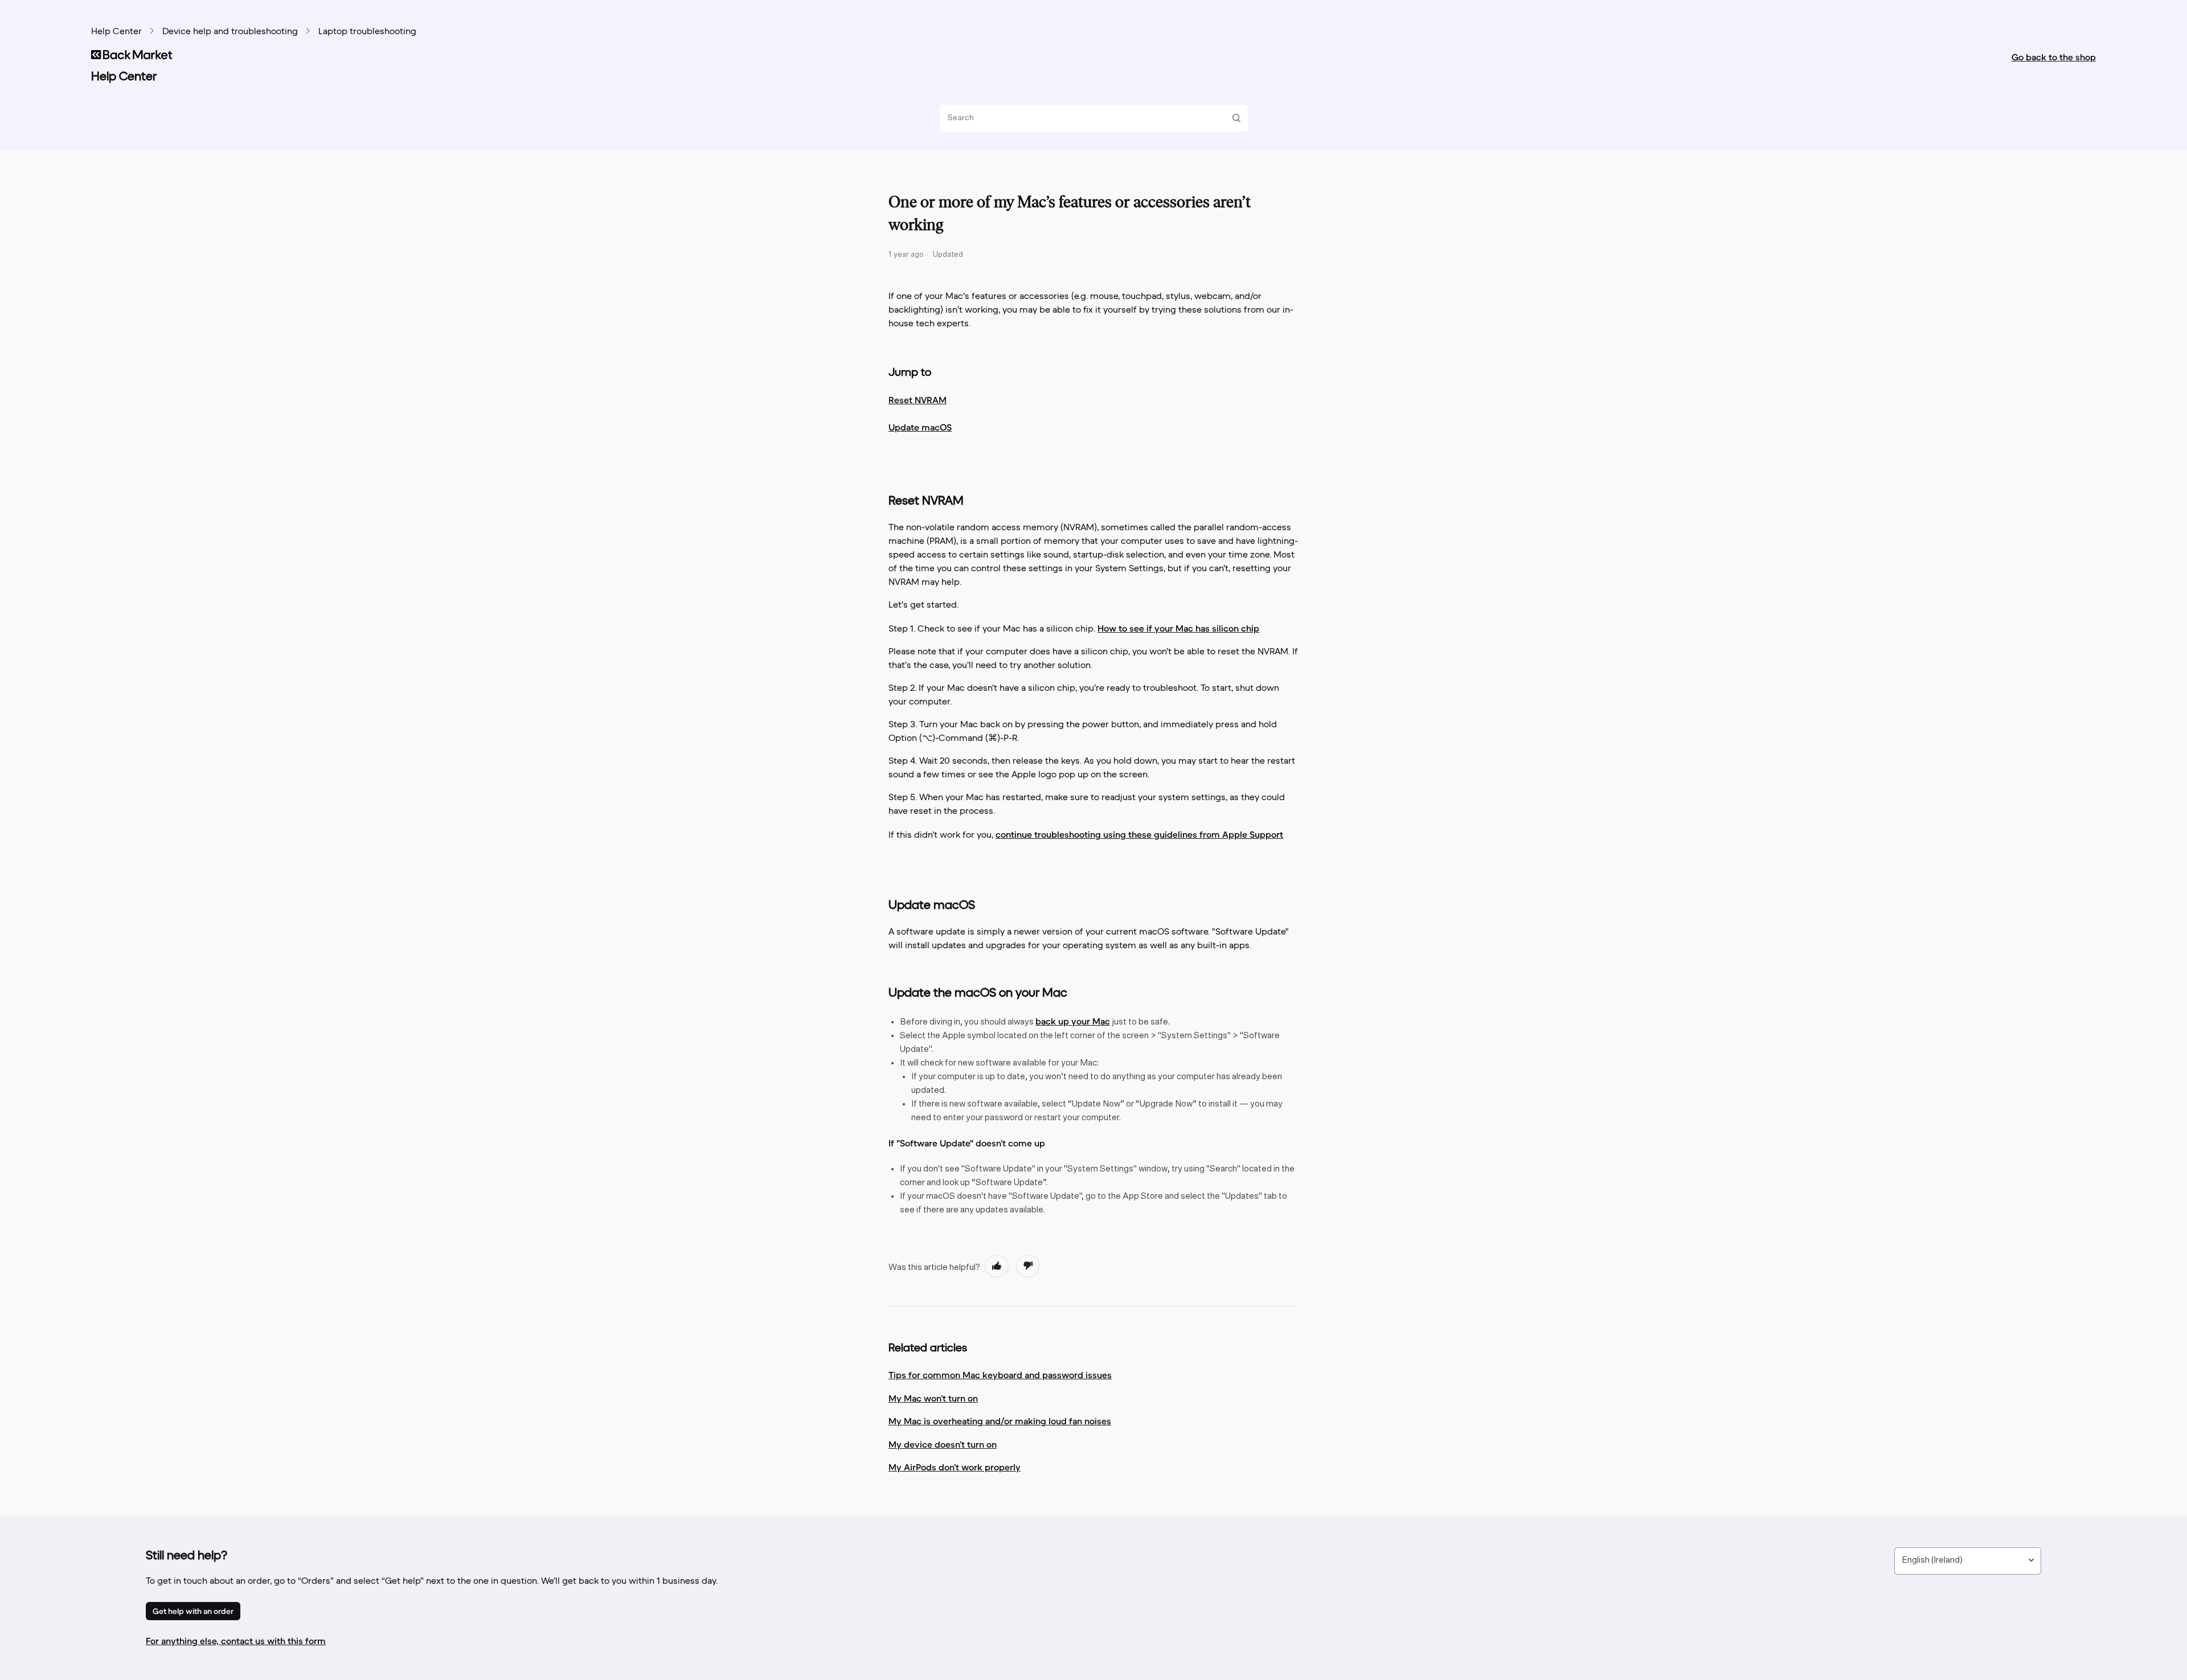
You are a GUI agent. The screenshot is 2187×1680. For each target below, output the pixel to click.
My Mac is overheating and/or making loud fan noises (1000, 1421)
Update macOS (920, 427)
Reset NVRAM (918, 400)
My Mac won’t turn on (933, 1398)
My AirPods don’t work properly (955, 1467)
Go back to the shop (2054, 57)
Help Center (116, 32)
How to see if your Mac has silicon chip (1178, 628)
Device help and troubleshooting (230, 32)
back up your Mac (1073, 1021)
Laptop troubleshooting (367, 32)
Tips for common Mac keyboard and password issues (1000, 1375)
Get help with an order (193, 1611)
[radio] (997, 1266)
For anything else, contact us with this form (236, 1641)
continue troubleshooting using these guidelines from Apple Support (1139, 834)
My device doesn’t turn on (943, 1444)
